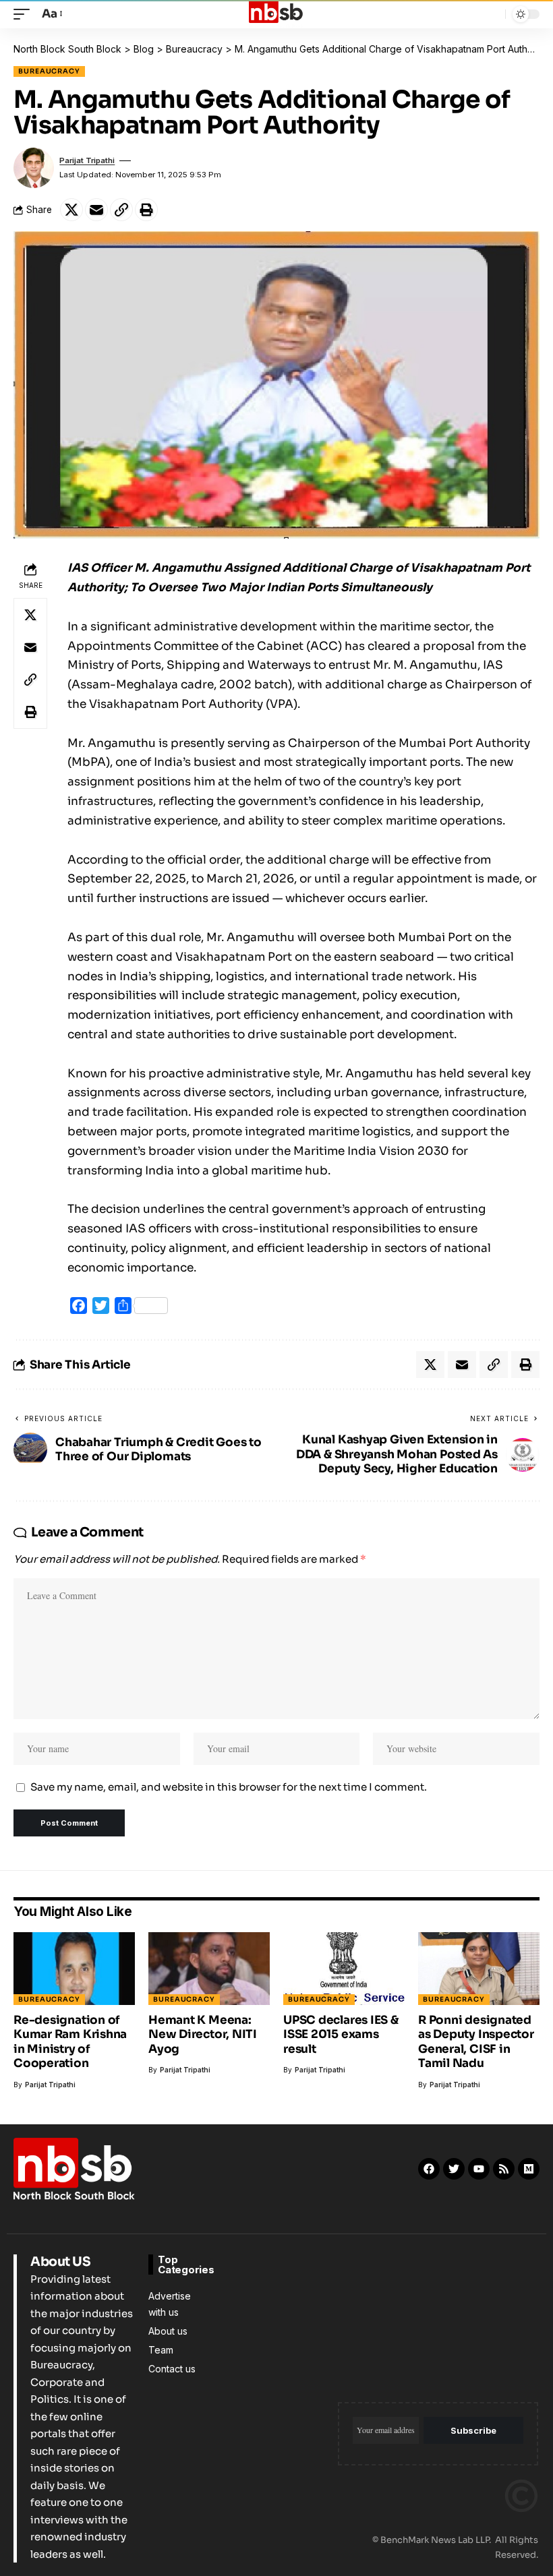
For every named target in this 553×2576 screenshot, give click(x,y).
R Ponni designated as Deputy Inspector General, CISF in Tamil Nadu (476, 2042)
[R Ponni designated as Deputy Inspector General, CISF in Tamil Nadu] (479, 1969)
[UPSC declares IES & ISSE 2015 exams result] (344, 1969)
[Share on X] (71, 210)
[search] (492, 14)
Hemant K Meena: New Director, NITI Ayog (203, 2035)
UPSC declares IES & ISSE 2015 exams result (341, 2035)
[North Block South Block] (276, 14)
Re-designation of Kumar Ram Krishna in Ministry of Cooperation (70, 2042)
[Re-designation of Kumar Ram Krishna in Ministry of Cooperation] (74, 1969)
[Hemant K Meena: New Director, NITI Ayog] (209, 1969)
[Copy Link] (121, 210)
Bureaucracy (49, 71)
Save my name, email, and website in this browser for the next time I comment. (229, 1787)
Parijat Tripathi (87, 160)
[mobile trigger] (25, 14)
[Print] (146, 210)
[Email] (96, 210)
